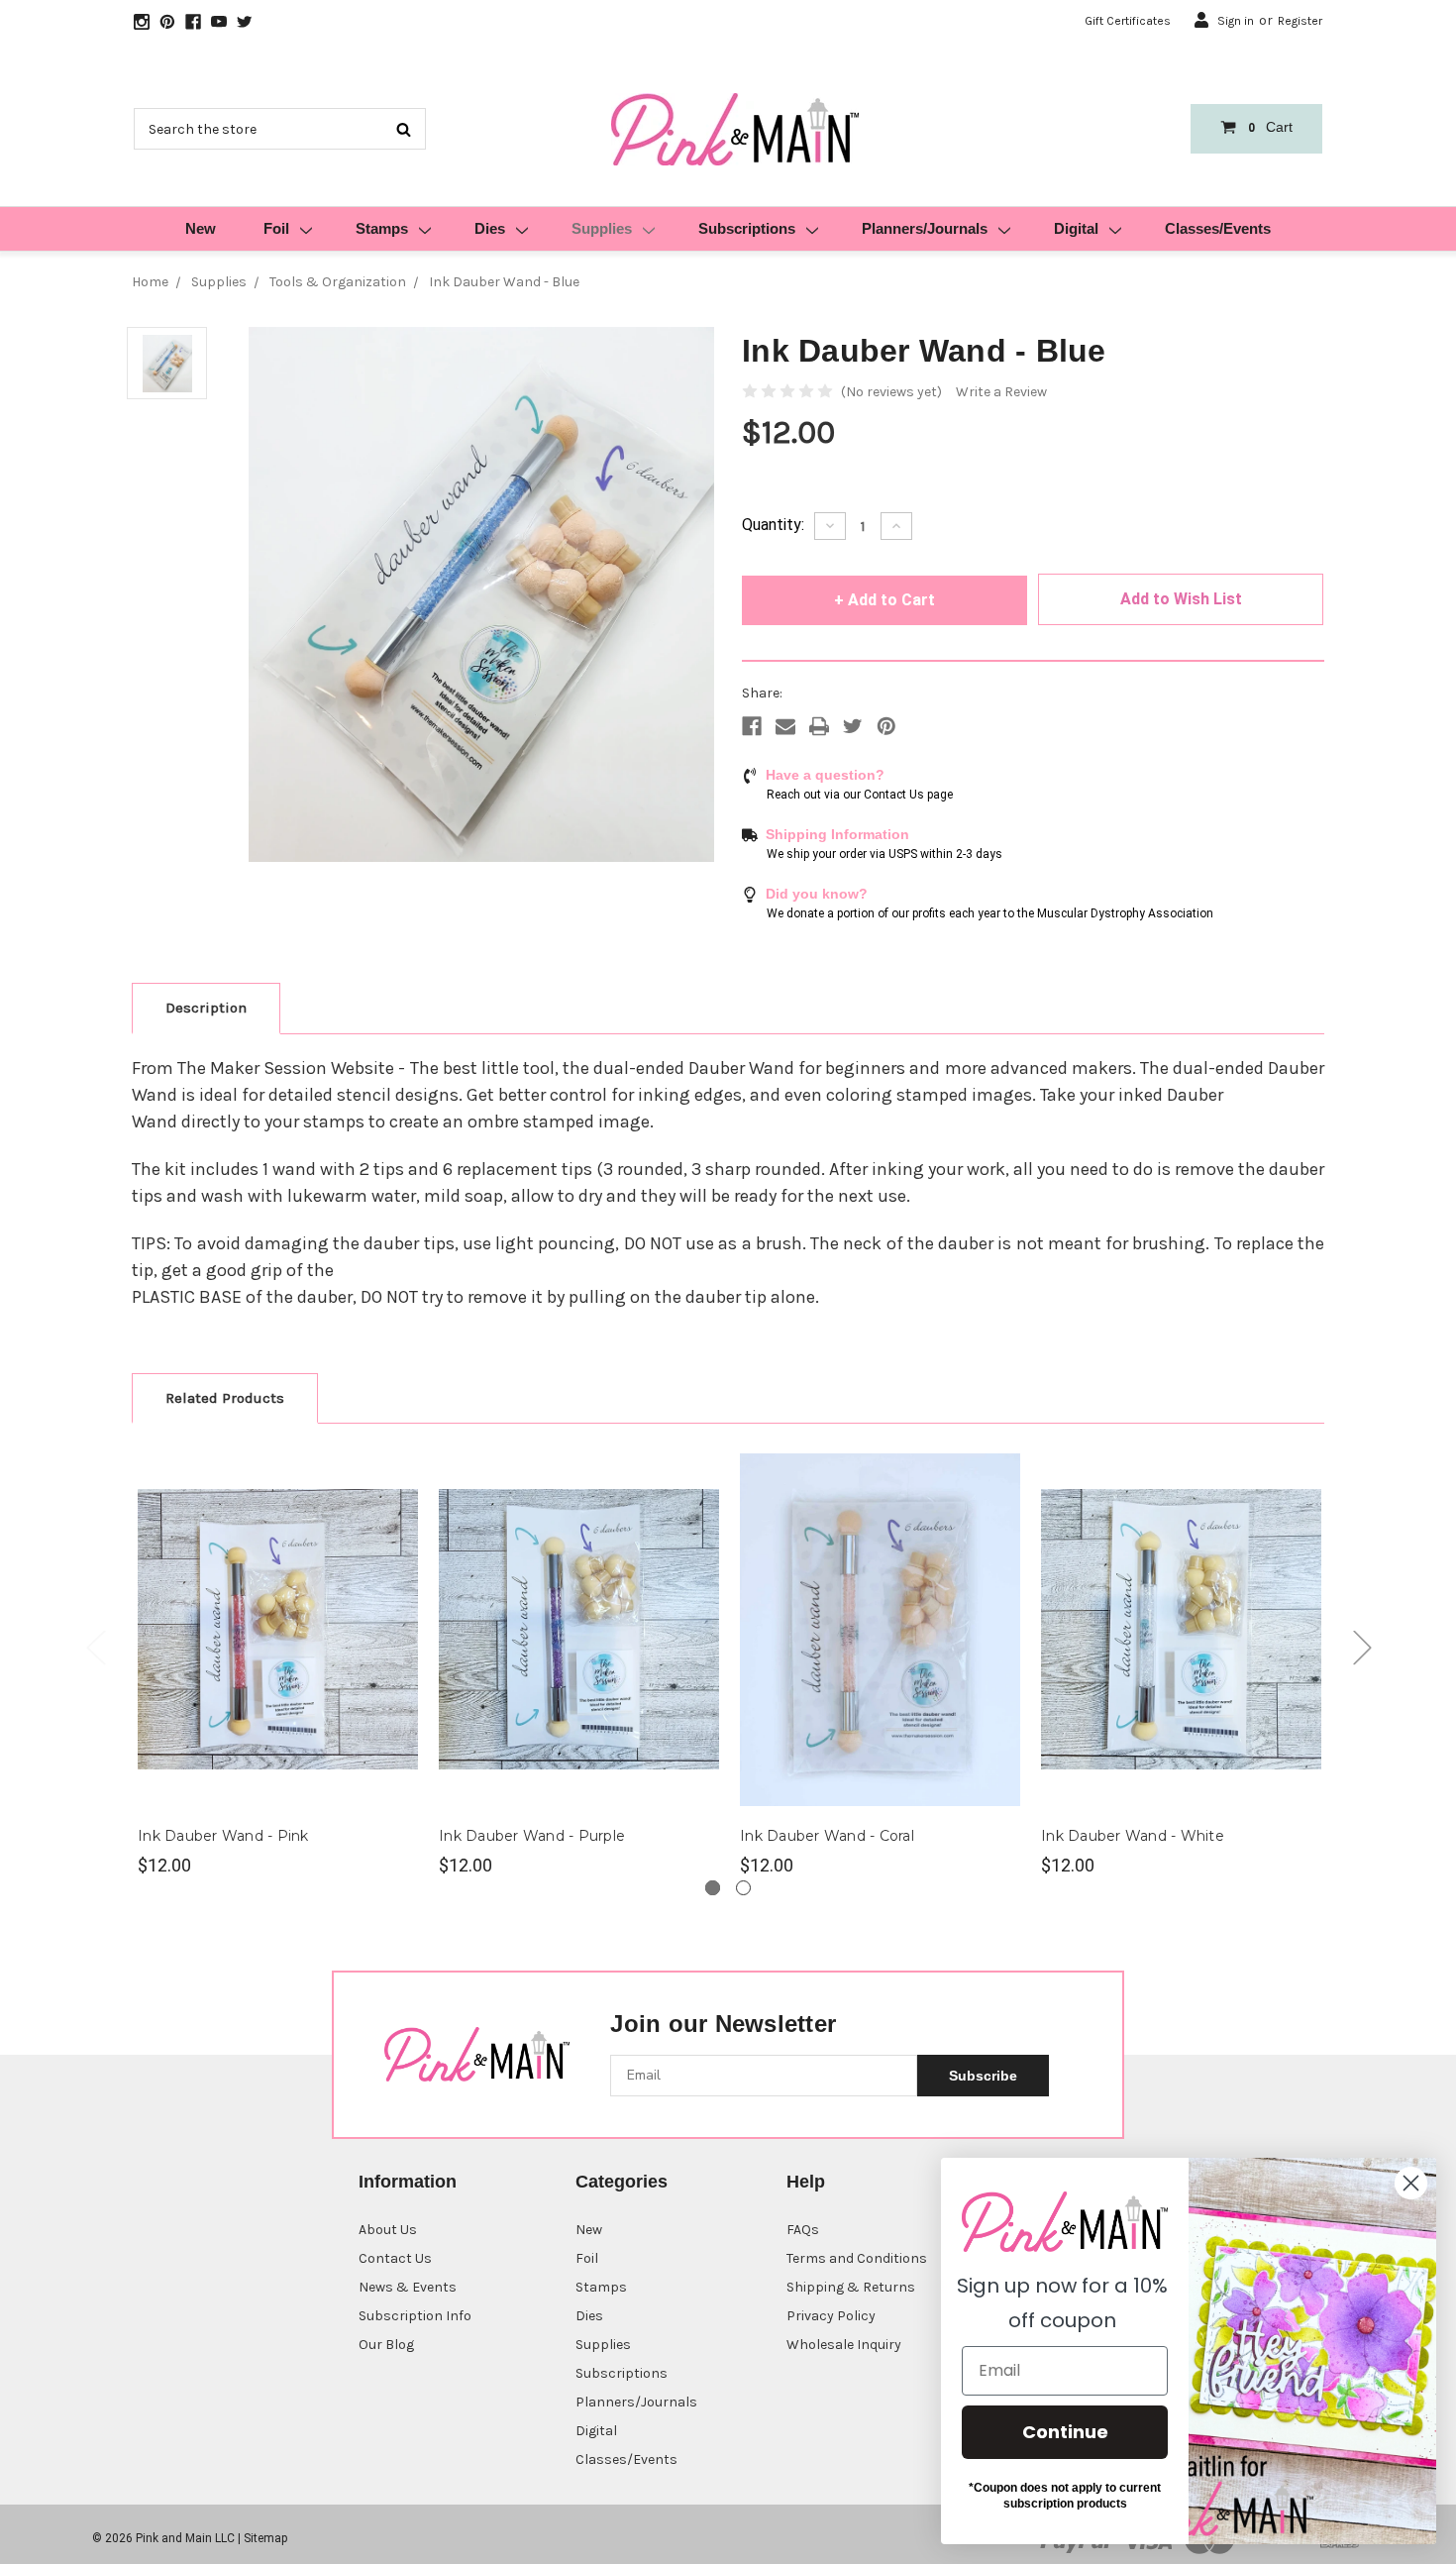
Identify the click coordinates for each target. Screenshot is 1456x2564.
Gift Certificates (1128, 21)
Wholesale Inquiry (844, 2345)
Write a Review (1001, 392)
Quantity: (773, 525)
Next (1362, 1647)
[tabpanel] (278, 1661)
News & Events (408, 2287)
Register (1300, 21)
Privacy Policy (831, 2316)
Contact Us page (908, 795)
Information (408, 2182)
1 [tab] (713, 1888)
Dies (490, 228)
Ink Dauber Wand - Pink (223, 1836)
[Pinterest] (886, 726)
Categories (622, 2182)
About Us (388, 2230)
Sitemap (265, 2538)
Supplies (602, 228)
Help (806, 2182)
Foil (276, 228)
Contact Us (395, 2258)
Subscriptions (747, 228)
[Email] (785, 726)
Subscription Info (415, 2316)
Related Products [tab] (225, 1398)
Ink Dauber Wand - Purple (532, 1836)
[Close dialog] (1411, 2183)
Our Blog (386, 2345)
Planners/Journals (925, 228)
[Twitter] (853, 726)
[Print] (819, 726)
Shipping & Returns (851, 2287)
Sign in (1236, 21)
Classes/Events (1218, 228)
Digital (1076, 228)
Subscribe (983, 2076)
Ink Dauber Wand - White (1133, 1836)
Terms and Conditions (857, 2258)
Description (206, 1008)
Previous (95, 1647)
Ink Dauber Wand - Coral (827, 1836)
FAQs (803, 2230)
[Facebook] (752, 726)
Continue (1065, 2432)
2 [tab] (743, 1888)
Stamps (382, 228)
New (201, 228)
